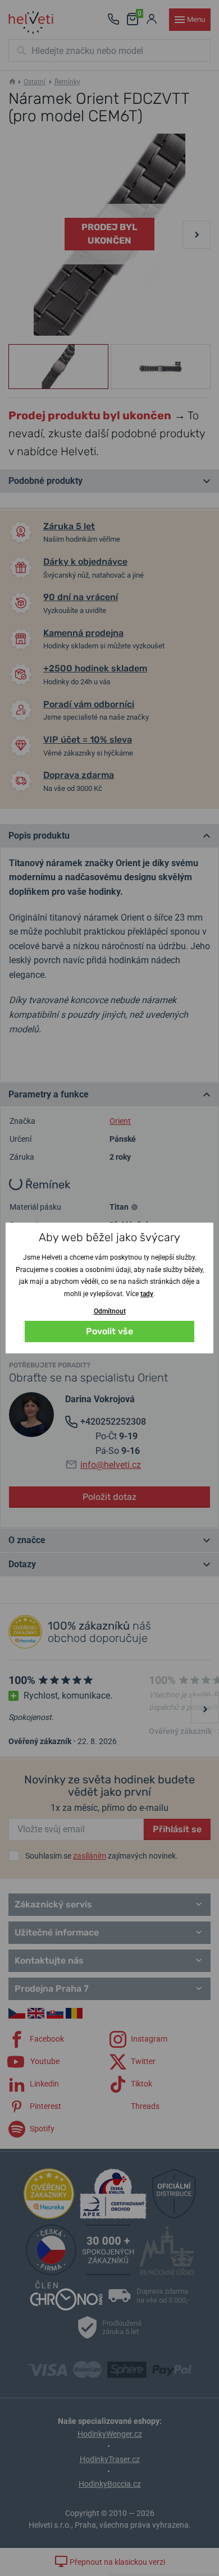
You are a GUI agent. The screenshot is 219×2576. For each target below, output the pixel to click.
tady (147, 1294)
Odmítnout (110, 1311)
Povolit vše (109, 1331)
